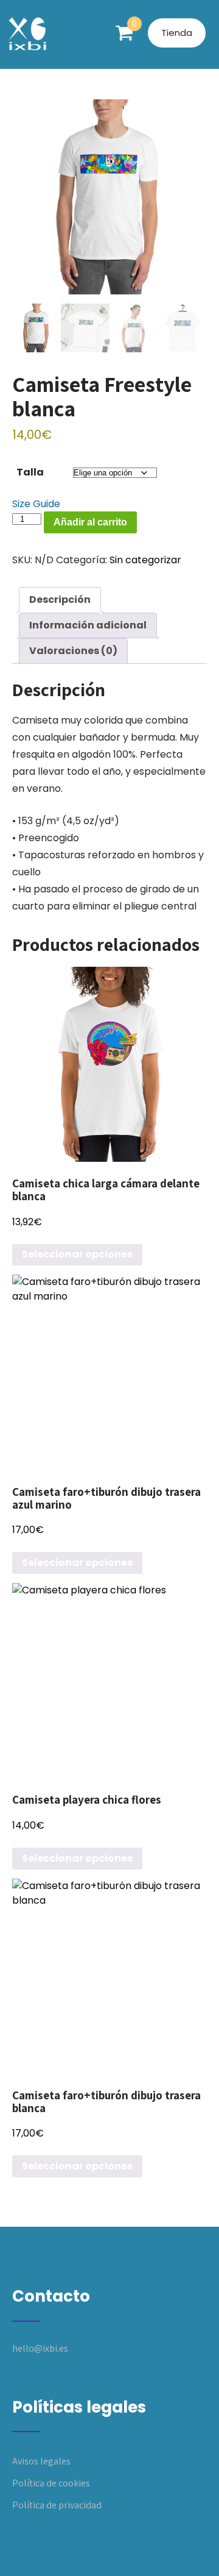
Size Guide (36, 504)
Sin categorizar (145, 560)
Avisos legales (41, 2461)
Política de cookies (51, 2483)
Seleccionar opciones (77, 1254)
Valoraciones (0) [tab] (73, 651)
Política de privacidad (57, 2505)
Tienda (177, 33)
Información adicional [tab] (88, 625)
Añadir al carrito (90, 522)
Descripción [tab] (60, 600)
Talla (30, 472)
